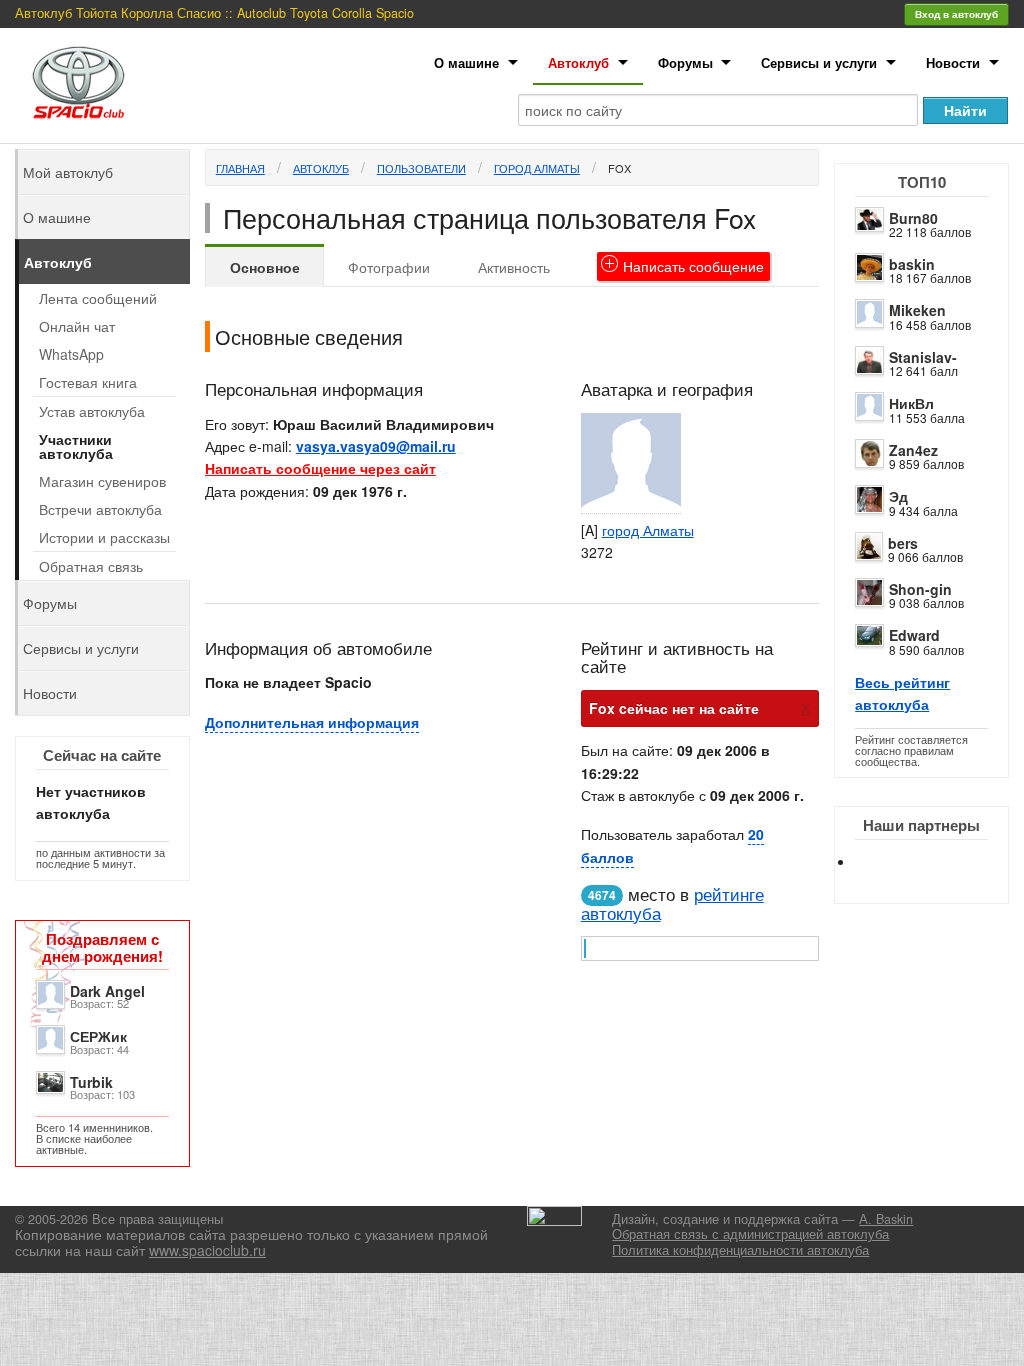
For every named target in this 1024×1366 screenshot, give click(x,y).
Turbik (91, 1082)
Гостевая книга (88, 382)
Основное (265, 267)
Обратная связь (91, 566)
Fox (619, 168)
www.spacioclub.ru (207, 1250)
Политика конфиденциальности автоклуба (740, 1250)
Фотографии (389, 267)
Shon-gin (920, 589)
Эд (898, 496)
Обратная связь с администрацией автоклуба (750, 1234)
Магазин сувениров (102, 481)
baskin (912, 264)
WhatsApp (71, 354)
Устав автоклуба (92, 411)
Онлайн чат (77, 326)
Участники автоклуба (76, 446)
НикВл (911, 403)
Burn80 (913, 218)
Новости (953, 62)
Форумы (685, 62)
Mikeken (917, 310)
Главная (240, 168)
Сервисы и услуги (819, 62)
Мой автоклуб (68, 172)
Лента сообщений (98, 298)
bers (903, 543)
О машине (466, 62)
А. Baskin (886, 1219)
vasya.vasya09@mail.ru (376, 446)
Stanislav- (923, 357)
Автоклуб (578, 62)
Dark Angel (107, 991)
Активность (514, 267)
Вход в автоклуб (956, 14)
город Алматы (537, 168)
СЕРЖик (98, 1036)
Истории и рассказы (104, 537)
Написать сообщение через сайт (320, 468)
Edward (914, 635)
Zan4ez (913, 450)
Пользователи (421, 168)
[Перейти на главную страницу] (79, 82)
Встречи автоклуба (100, 509)
